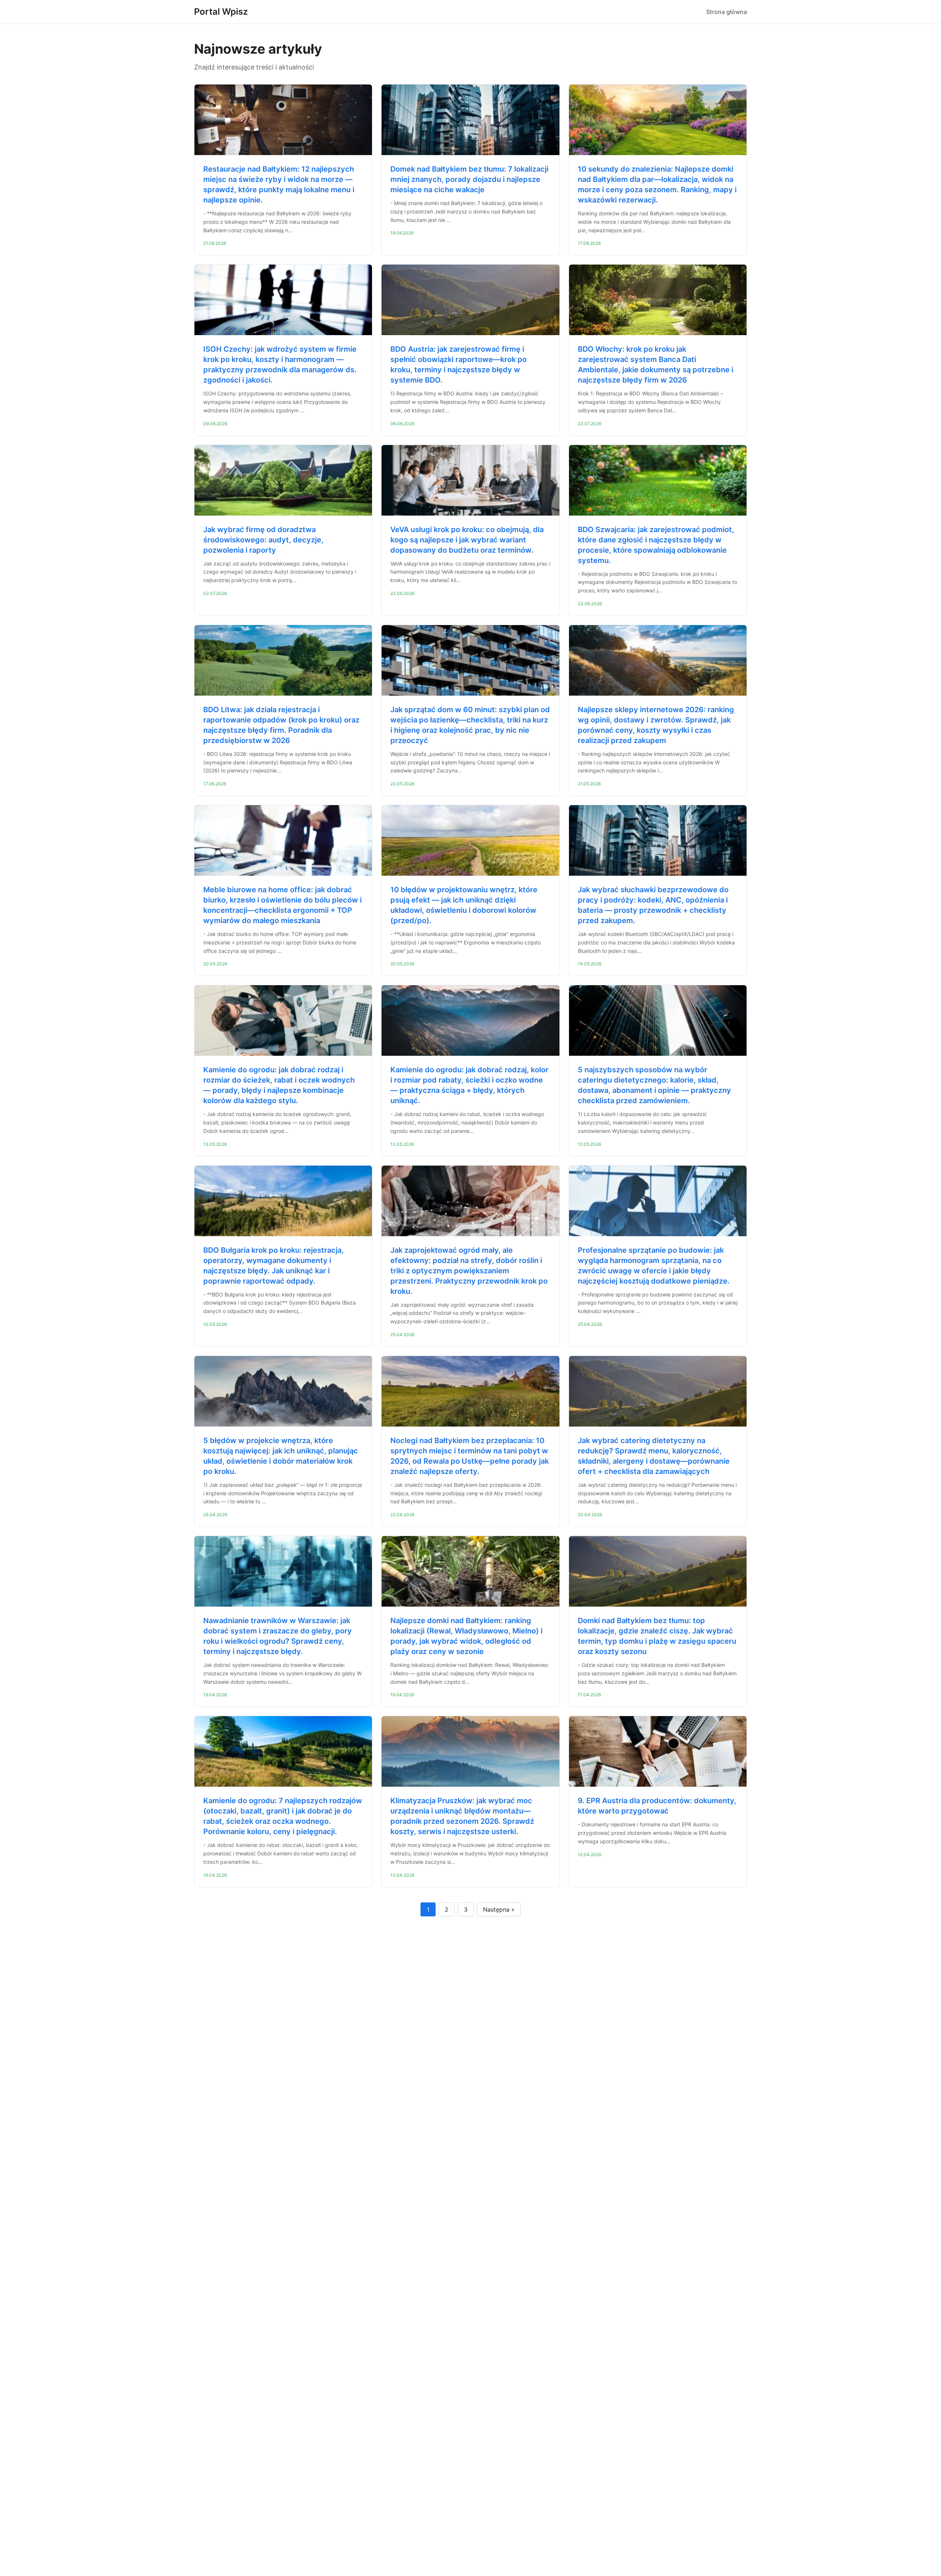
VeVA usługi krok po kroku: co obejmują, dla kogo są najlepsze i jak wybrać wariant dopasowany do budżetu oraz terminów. (467, 540)
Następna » (499, 1909)
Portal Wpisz (221, 12)
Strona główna (727, 12)
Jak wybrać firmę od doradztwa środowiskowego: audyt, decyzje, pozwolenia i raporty (263, 540)
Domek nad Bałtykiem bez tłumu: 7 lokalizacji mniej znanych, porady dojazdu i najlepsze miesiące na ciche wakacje (469, 179)
